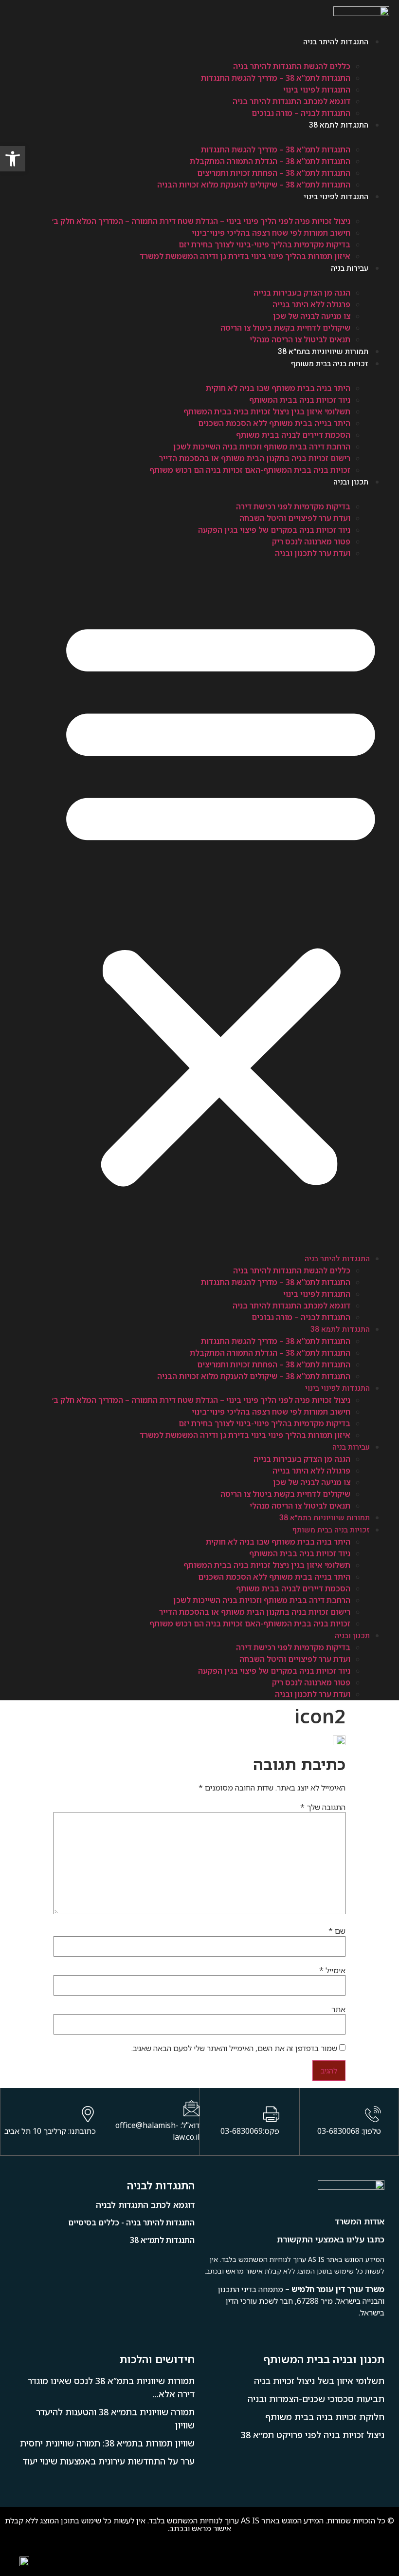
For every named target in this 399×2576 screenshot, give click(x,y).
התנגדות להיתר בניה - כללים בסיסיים (131, 2222)
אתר (338, 2009)
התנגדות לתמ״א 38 (162, 2240)
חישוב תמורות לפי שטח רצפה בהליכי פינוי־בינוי (271, 233)
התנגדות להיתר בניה (336, 42)
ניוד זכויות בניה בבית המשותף (300, 400)
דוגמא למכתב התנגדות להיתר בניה (291, 101)
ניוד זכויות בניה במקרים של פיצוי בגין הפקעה (274, 530)
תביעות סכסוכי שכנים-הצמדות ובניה (316, 2399)
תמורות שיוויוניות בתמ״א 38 (323, 352)
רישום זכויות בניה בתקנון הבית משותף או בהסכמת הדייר (255, 458)
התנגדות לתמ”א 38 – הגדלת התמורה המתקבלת (270, 161)
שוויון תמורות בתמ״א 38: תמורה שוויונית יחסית (107, 2443)
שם (337, 1931)
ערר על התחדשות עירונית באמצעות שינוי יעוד (109, 2461)
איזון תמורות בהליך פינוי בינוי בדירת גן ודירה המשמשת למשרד (245, 256)
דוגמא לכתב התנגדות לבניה (145, 2205)
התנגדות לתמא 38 (339, 125)
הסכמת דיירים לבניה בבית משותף (293, 435)
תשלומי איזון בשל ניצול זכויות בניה (319, 2381)
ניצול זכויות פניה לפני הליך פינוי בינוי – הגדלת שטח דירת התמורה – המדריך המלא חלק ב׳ (201, 221)
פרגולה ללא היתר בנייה (311, 304)
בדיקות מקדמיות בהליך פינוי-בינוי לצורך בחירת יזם (264, 244)
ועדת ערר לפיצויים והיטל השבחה (295, 518)
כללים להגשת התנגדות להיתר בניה (292, 66)
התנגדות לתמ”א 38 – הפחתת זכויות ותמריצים (274, 173)
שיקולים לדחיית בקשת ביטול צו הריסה (285, 328)
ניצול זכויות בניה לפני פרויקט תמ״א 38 (313, 2435)
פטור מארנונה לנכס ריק (311, 541)
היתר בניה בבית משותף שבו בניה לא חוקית (278, 388)
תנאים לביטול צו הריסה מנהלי (300, 339)
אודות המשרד (360, 2221)
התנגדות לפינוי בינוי (317, 90)
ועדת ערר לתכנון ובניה (313, 553)
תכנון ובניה (351, 482)
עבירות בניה (350, 268)
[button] (221, 899)
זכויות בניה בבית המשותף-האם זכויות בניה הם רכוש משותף (250, 470)
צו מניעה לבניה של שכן (312, 316)
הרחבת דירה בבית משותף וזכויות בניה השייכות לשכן (262, 447)
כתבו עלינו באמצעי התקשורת (331, 2239)
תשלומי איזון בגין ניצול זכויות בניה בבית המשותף (267, 411)
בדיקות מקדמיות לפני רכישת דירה (293, 506)
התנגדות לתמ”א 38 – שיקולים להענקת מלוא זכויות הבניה (254, 185)
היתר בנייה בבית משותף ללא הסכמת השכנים (274, 423)
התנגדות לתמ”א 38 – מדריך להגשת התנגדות (276, 78)
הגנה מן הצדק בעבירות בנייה (302, 293)
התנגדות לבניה (161, 2185)
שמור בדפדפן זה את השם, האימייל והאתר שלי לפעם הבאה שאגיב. (234, 2048)
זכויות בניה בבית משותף (330, 364)
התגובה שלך (323, 1807)
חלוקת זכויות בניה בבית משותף (325, 2417)
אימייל (332, 1970)
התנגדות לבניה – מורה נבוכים (301, 113)
